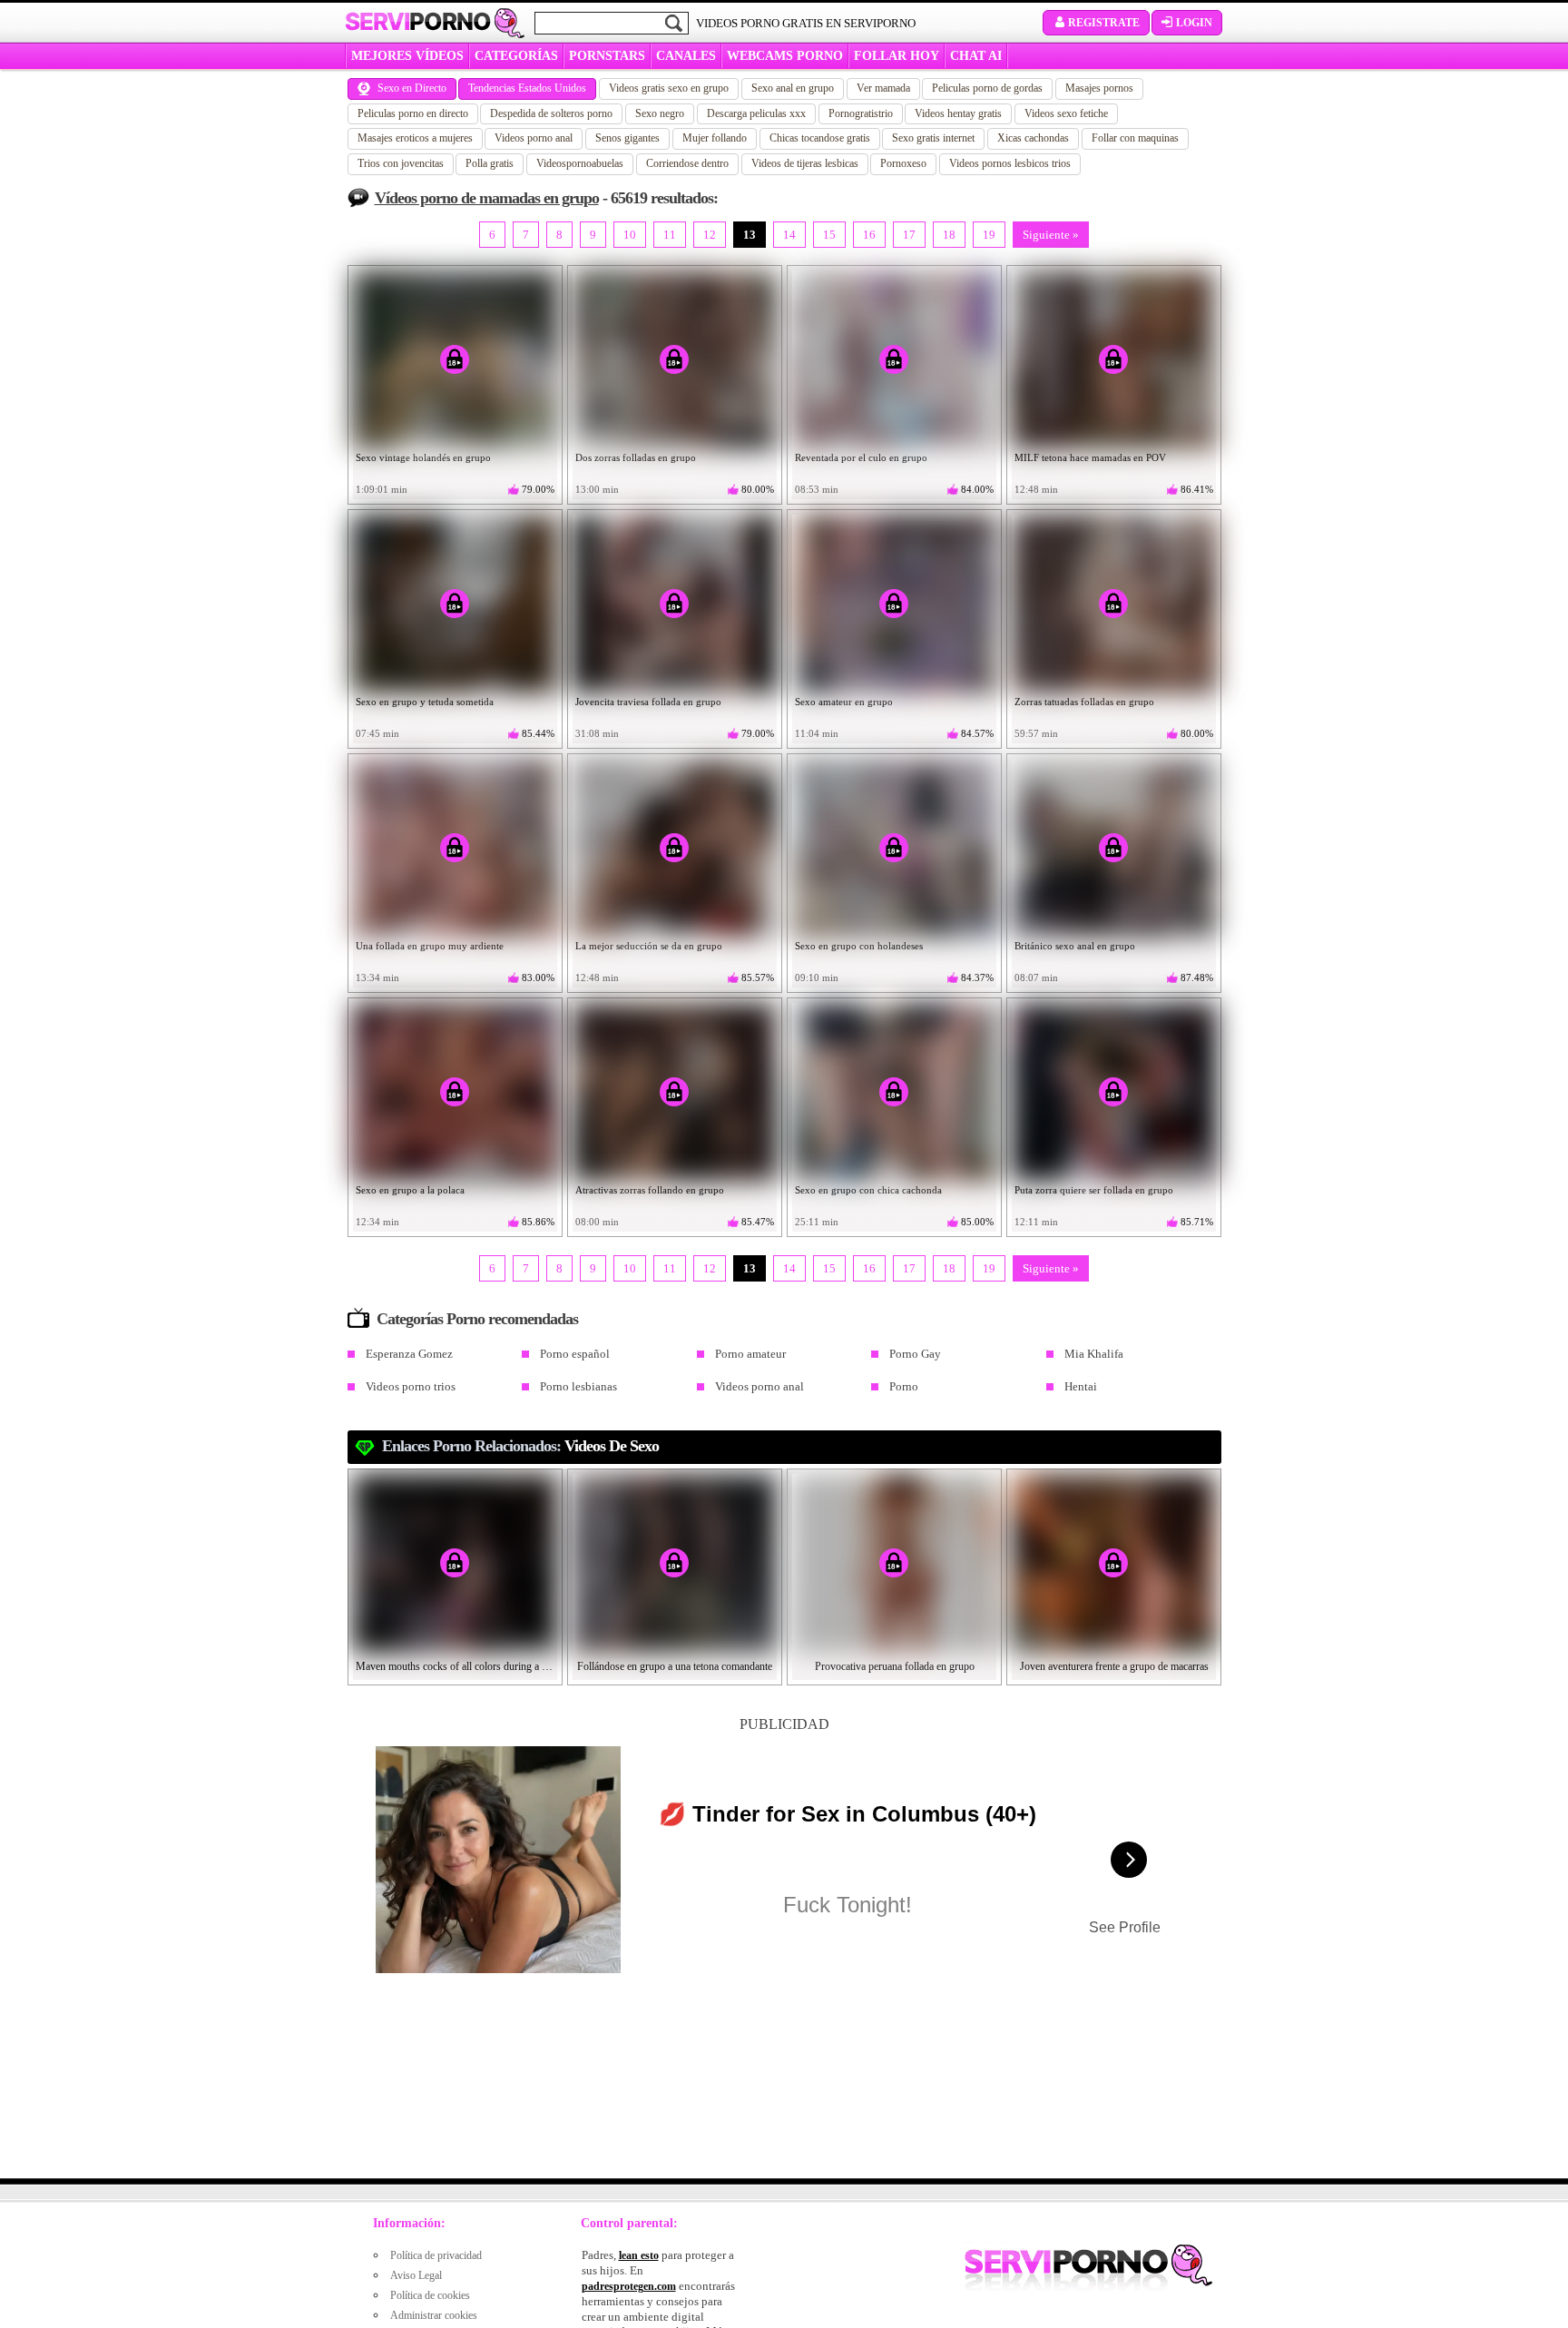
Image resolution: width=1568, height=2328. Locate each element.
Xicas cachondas (1033, 138)
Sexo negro (660, 113)
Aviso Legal (416, 2275)
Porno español (575, 1354)
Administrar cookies (434, 2315)
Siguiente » (1051, 235)
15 (829, 235)
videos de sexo (612, 1446)
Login (1194, 23)
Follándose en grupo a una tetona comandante (675, 1666)
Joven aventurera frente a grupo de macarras (1114, 1666)
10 (630, 235)
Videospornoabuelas (580, 163)
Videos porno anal (534, 138)
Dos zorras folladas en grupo (636, 457)
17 (909, 235)
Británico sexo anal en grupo (1075, 946)
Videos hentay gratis (958, 113)
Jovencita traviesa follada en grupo (648, 702)
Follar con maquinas (1135, 138)
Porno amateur (750, 1354)
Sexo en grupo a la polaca (410, 1190)
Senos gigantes (627, 138)
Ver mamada (883, 88)
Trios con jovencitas (401, 163)
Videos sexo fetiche (1066, 113)
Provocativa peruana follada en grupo (895, 1666)
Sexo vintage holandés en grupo (423, 457)
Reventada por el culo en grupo (861, 457)
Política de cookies (430, 2295)
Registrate (1104, 23)
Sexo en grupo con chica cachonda (868, 1190)
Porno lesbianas (578, 1386)
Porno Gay (915, 1354)
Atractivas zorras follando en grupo (650, 1190)
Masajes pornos (1099, 88)
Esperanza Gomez (409, 1354)
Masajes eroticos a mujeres (415, 138)
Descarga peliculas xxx (756, 113)
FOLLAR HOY (897, 56)
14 (789, 235)
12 (710, 235)
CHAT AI (976, 56)
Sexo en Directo (412, 88)
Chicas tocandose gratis (820, 138)
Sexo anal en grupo (793, 88)
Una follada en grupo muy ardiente (430, 946)
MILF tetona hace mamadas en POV (1090, 457)
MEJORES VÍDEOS (407, 56)
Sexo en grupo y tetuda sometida (425, 702)
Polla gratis (490, 163)
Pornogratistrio (861, 113)
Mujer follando (715, 138)
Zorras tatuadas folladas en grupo (1084, 702)
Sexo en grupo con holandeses (859, 946)
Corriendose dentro (687, 163)
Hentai (1081, 1386)
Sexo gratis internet (933, 138)
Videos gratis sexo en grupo (669, 88)
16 (869, 235)
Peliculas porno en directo (413, 113)
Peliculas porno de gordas (987, 88)
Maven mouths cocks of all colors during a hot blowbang (456, 1666)
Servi (418, 22)
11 (670, 235)
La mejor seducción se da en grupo (649, 946)
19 (989, 235)
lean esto (639, 2255)
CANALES (686, 56)
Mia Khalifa (1094, 1354)
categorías (516, 56)
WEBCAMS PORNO (785, 56)
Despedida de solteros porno (551, 113)
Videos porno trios (411, 1386)
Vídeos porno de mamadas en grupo (487, 198)
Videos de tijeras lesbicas (805, 163)
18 (949, 235)
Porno (904, 1386)
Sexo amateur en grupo (844, 702)
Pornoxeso (903, 163)
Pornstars (607, 56)
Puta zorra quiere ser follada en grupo (1094, 1190)
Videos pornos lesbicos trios (1010, 163)
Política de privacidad (436, 2255)
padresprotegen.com (629, 2286)
